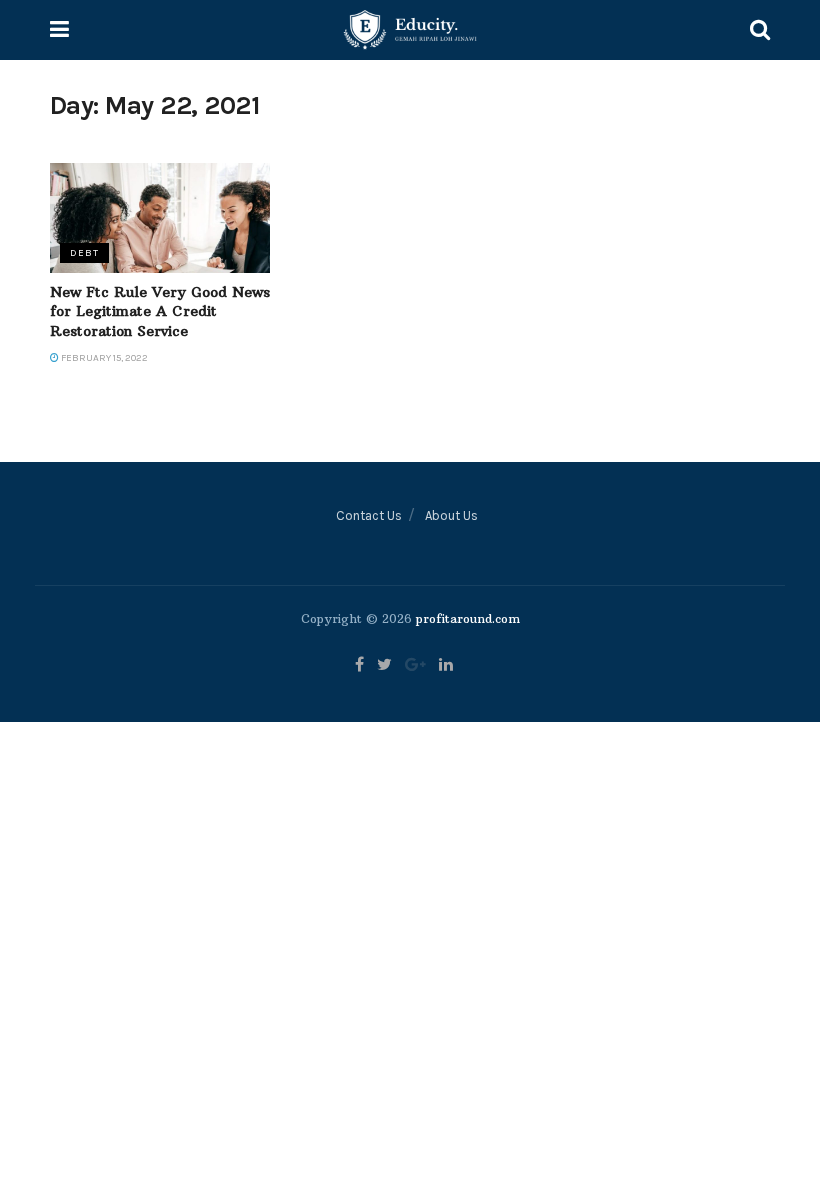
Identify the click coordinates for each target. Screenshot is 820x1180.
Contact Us (369, 515)
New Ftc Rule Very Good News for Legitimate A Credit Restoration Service (160, 311)
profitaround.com (468, 618)
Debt (84, 253)
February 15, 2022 (103, 358)
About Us (451, 515)
